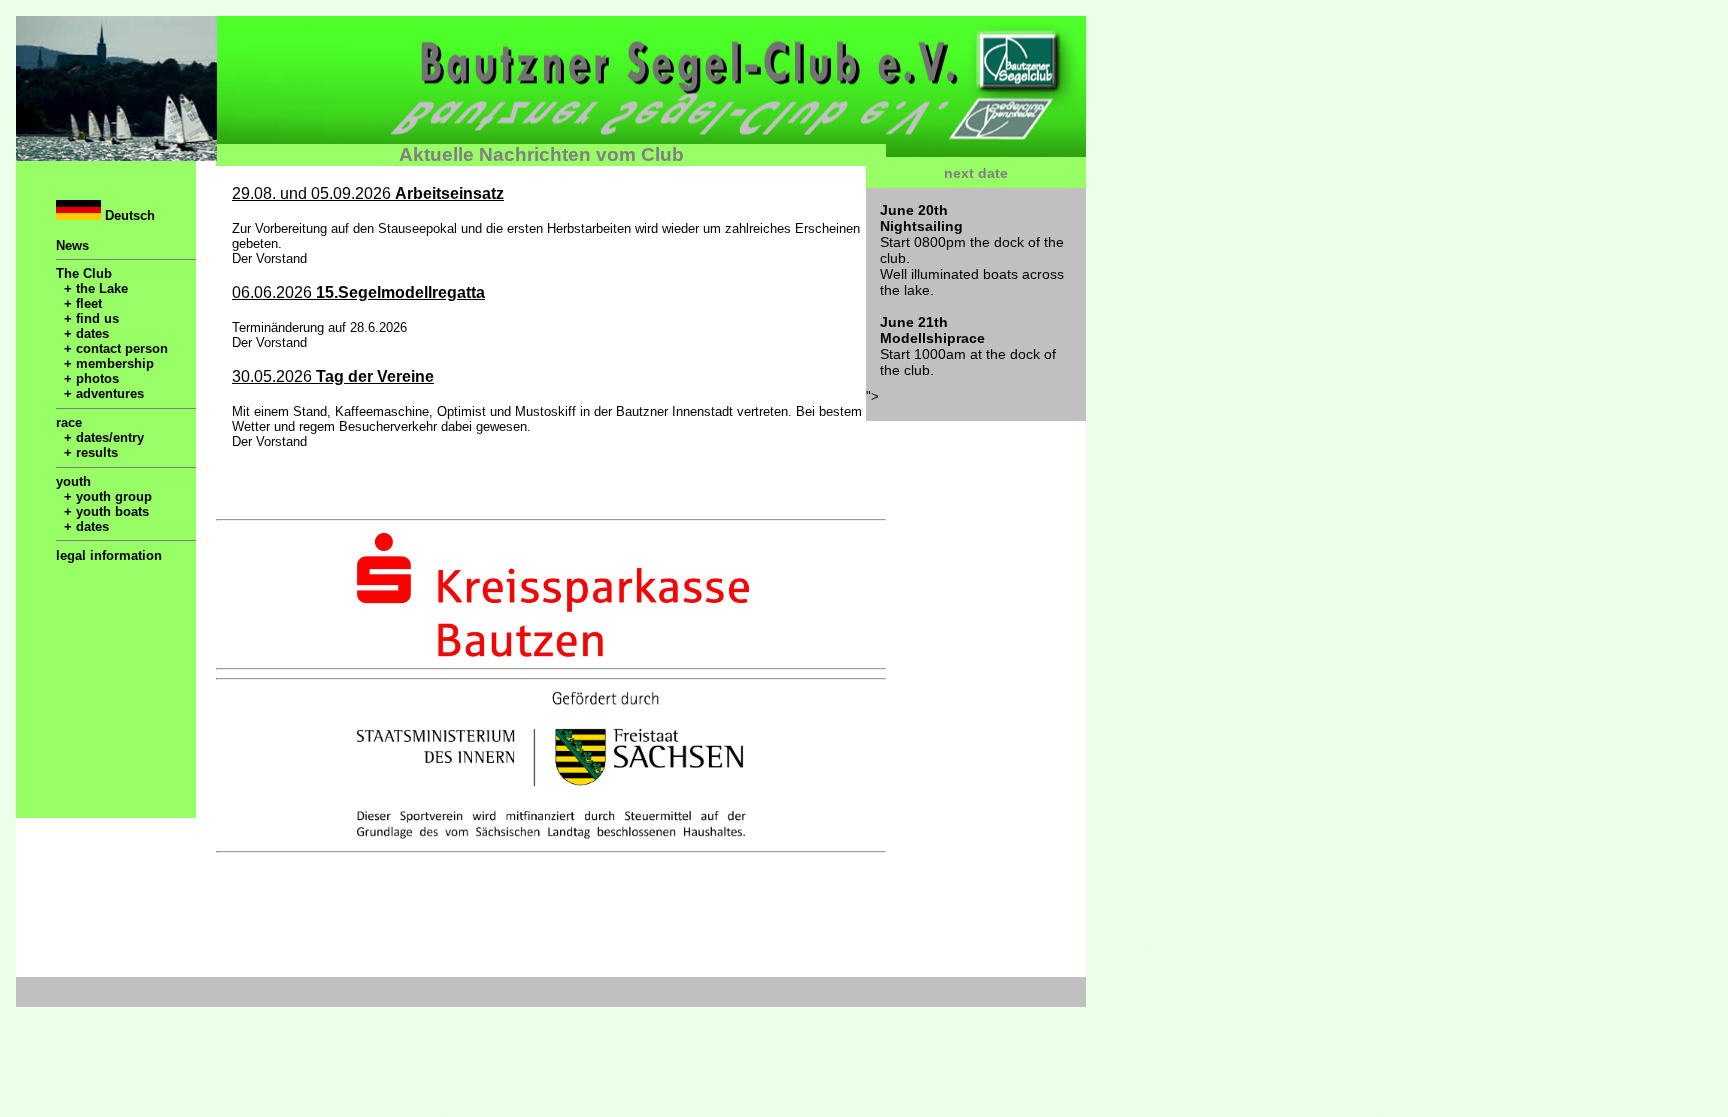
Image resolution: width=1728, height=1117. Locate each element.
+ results (87, 452)
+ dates (82, 333)
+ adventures (100, 393)
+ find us (87, 318)
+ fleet (79, 303)
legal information (109, 555)
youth (73, 481)
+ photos (87, 378)
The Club (84, 273)
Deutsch (128, 215)
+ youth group (104, 496)
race (69, 422)
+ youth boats (102, 511)
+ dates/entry (100, 437)
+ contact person (112, 348)
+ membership (105, 363)
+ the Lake (92, 288)
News (72, 245)
